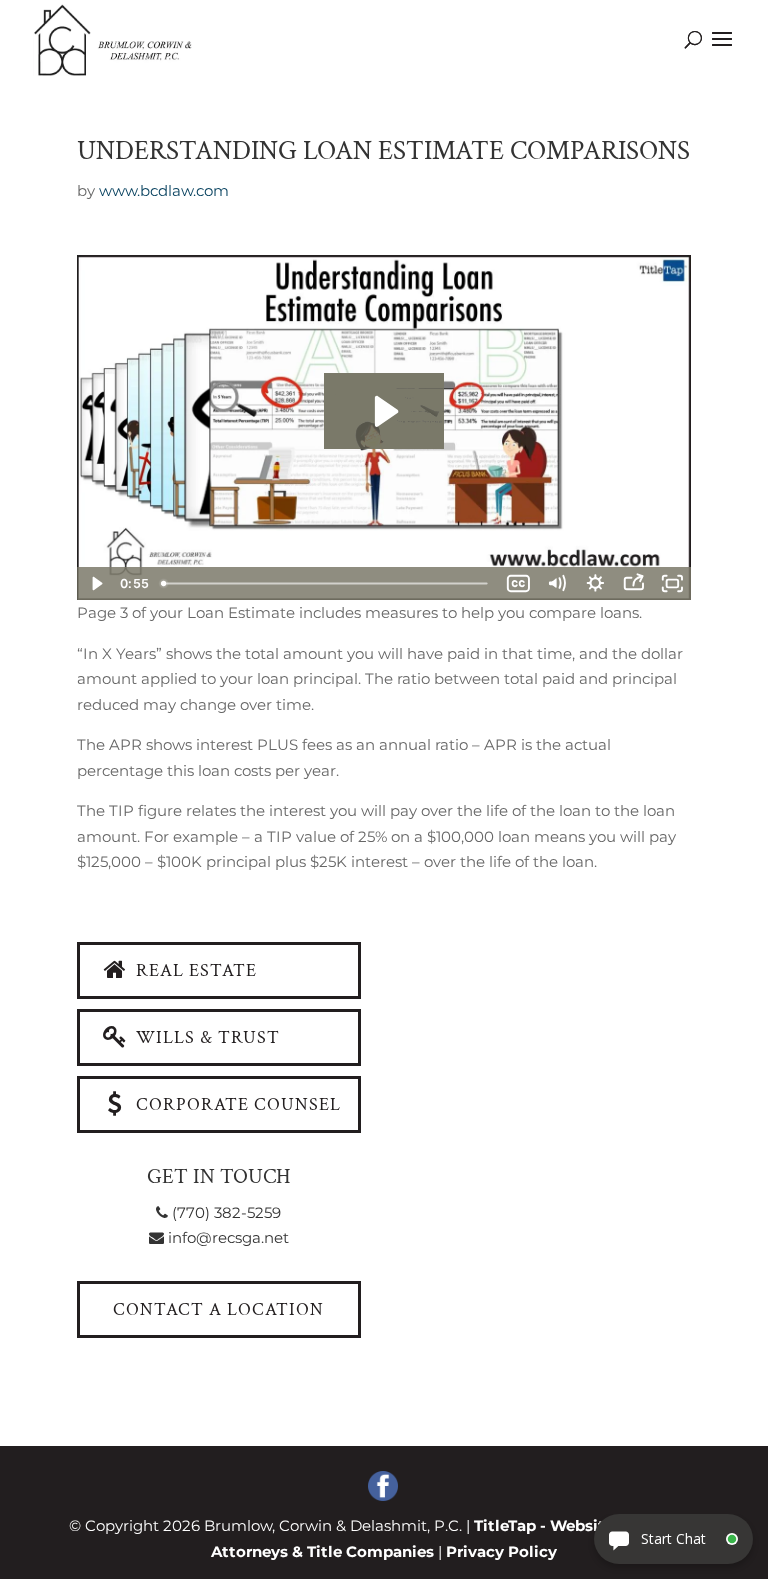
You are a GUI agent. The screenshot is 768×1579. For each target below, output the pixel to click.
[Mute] (557, 583)
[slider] (327, 583)
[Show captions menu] (518, 583)
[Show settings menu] (595, 583)
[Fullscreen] (672, 583)
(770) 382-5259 (224, 1212)
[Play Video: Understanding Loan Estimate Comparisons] (384, 411)
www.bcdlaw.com (164, 190)
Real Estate (194, 970)
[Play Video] (96, 583)
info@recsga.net (226, 1237)
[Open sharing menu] (633, 583)
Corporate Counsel (236, 1104)
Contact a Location (218, 1309)
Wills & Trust (205, 1037)
